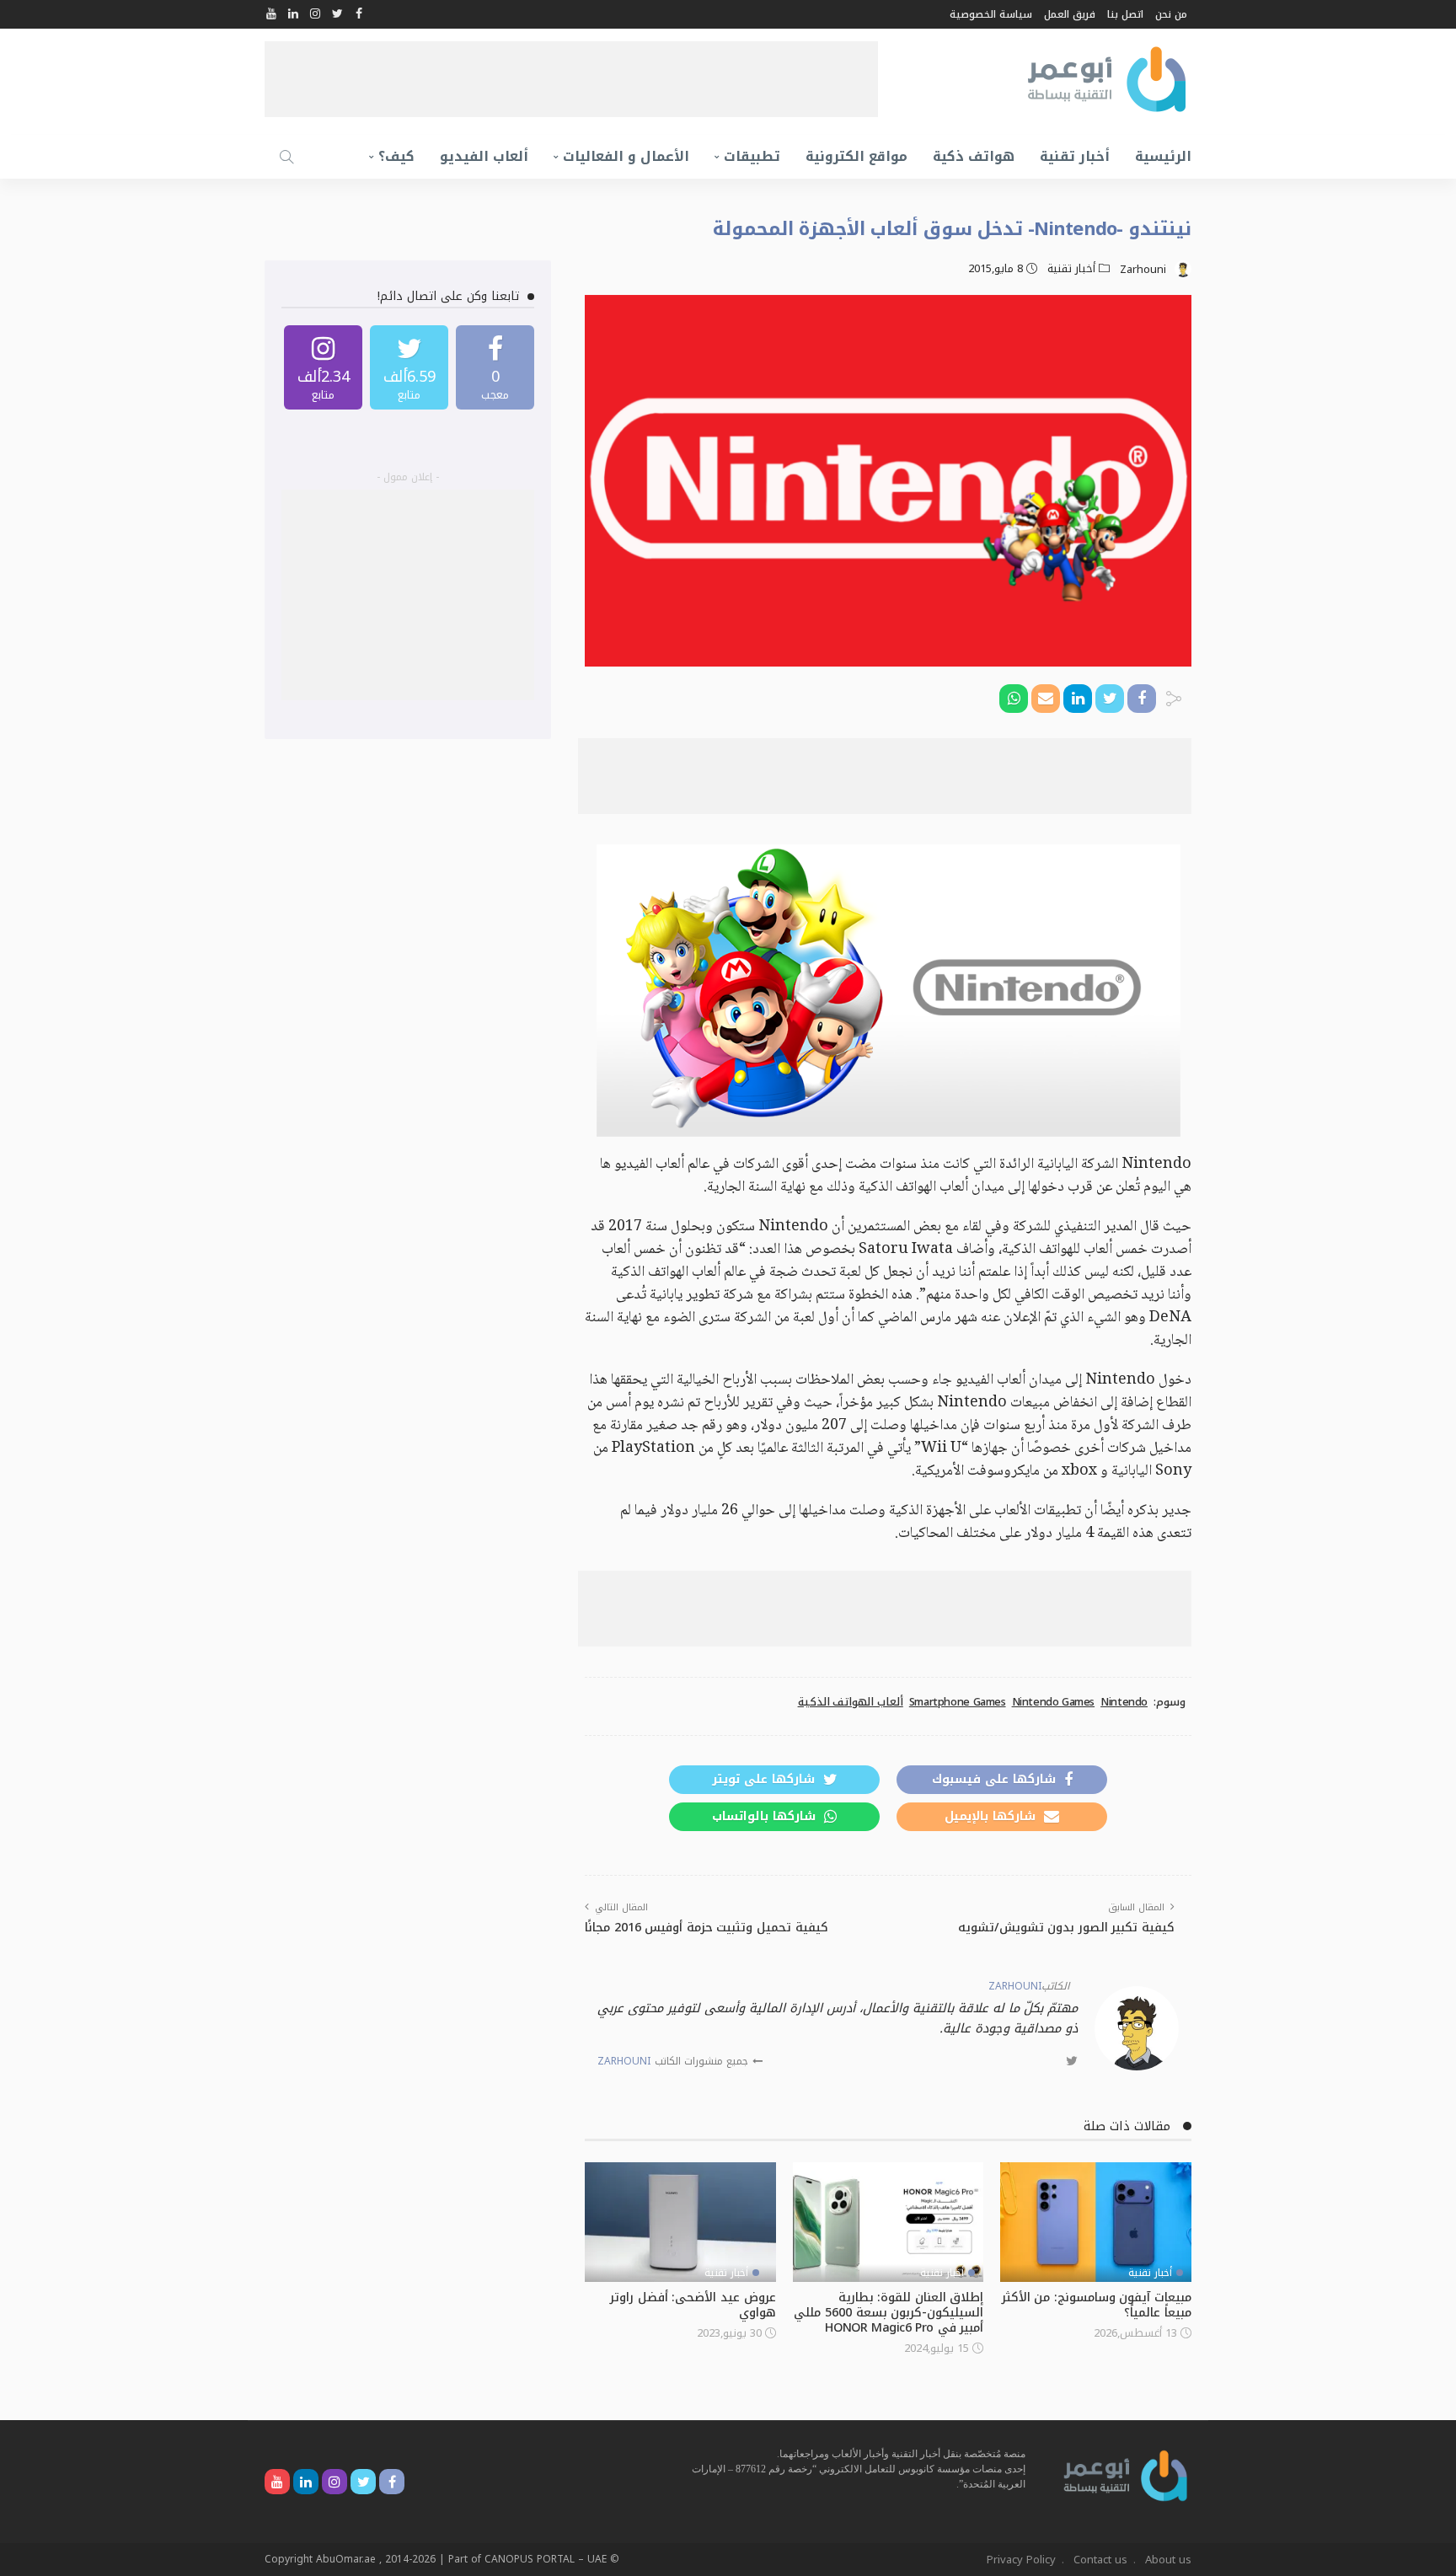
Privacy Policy (1021, 2560)
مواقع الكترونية (856, 156)
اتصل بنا (1125, 14)
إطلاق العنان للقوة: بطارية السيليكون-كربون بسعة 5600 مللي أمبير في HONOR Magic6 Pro (889, 2313)
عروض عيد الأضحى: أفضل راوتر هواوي (693, 2305)
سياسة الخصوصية (991, 14)
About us (1168, 2560)
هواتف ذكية (974, 156)
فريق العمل (1070, 14)
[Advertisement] (571, 79)
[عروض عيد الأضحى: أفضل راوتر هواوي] (680, 2222)
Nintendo (1124, 1702)
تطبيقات (752, 156)
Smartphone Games (958, 1702)
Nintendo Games (1054, 1702)
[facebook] (495, 367)
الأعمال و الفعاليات (626, 156)
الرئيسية (1163, 156)
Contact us (1100, 2560)
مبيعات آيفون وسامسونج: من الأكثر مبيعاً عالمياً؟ (1097, 2305)
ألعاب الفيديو (484, 156)
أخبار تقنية (1075, 156)
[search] (286, 157)
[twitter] (409, 367)
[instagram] (323, 367)
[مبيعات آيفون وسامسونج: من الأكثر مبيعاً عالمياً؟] (1096, 2222)
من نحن (1171, 14)
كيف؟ (396, 156)
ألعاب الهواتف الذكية (851, 1702)
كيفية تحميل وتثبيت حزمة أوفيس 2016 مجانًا (707, 1928)
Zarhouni (1143, 270)
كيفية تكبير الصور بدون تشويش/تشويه (1066, 1928)
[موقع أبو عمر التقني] (1126, 2474)
